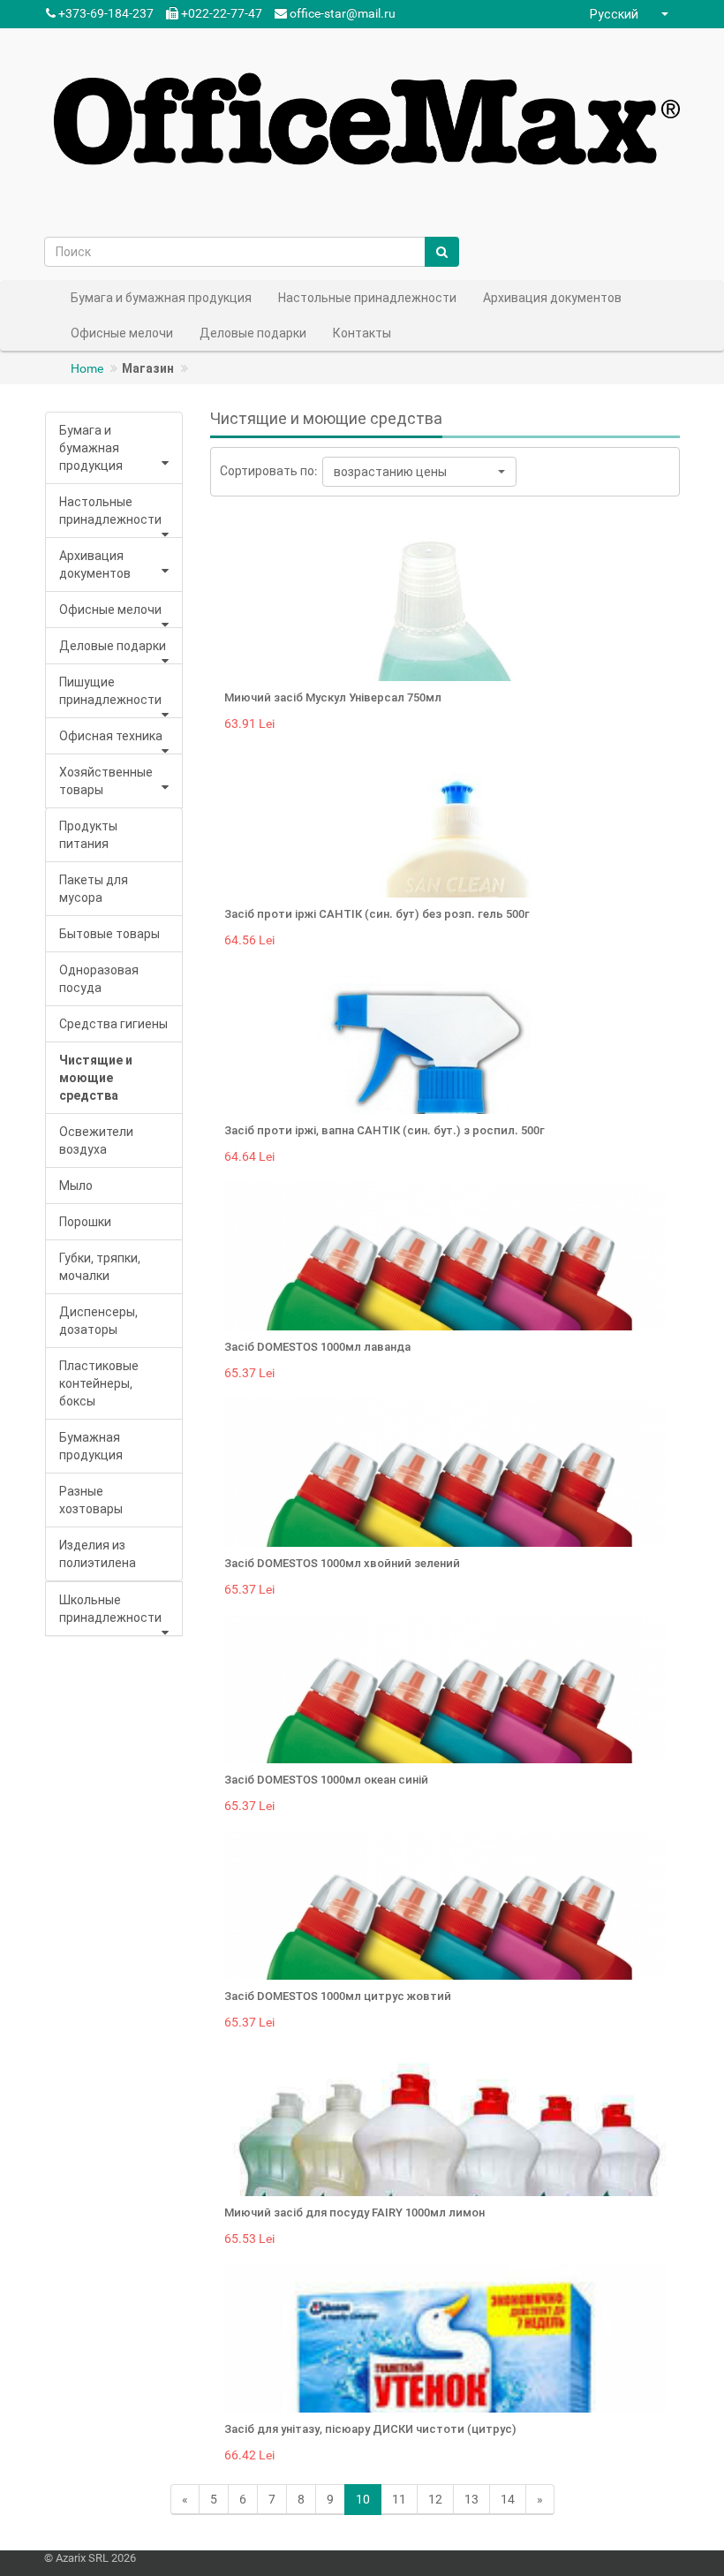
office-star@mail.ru (343, 13)
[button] (631, 14)
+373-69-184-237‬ (105, 13)
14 (508, 2499)
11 (399, 2499)
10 (363, 2499)
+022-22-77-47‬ (220, 13)
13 (471, 2499)
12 (435, 2499)
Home (87, 368)
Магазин (148, 368)
